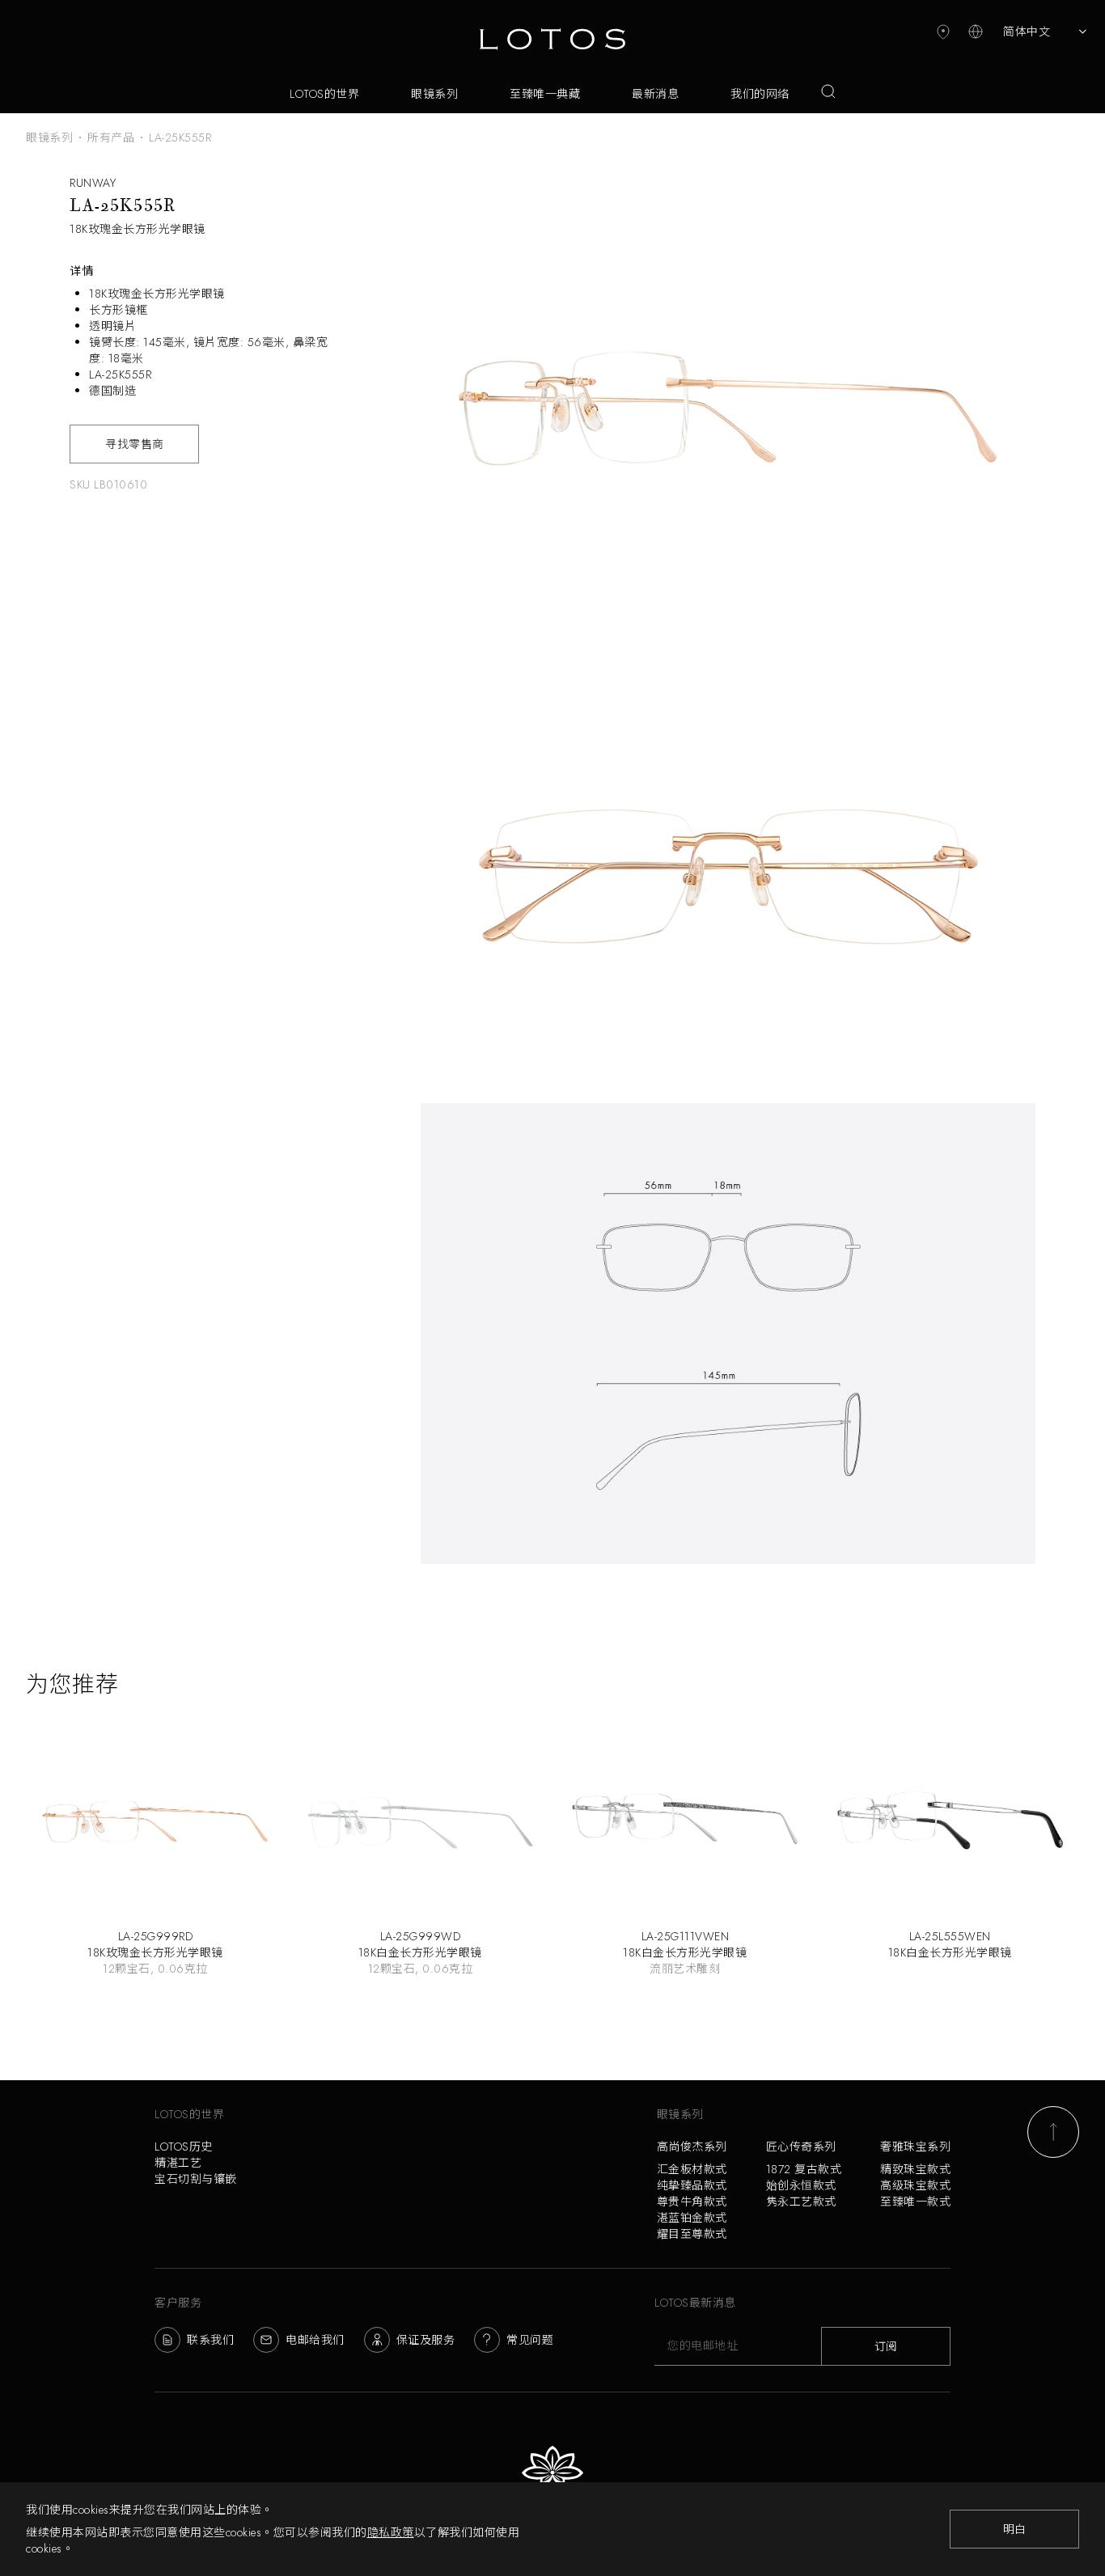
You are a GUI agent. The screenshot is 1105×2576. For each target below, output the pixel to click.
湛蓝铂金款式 (692, 2218)
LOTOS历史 (184, 2147)
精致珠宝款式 (915, 2169)
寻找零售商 (135, 444)
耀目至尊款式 (692, 2234)
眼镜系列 (49, 137)
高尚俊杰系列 (692, 2147)
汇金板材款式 (692, 2169)
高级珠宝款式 (915, 2185)
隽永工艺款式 (801, 2202)
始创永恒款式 (801, 2185)
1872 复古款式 (804, 2169)
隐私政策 (391, 2532)
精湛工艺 (178, 2163)
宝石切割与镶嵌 (196, 2179)
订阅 (886, 2346)
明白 (1015, 2529)
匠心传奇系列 (801, 2147)
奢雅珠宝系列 (915, 2147)
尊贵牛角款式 (692, 2202)
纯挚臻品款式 (692, 2185)
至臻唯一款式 (915, 2202)
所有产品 (111, 137)
